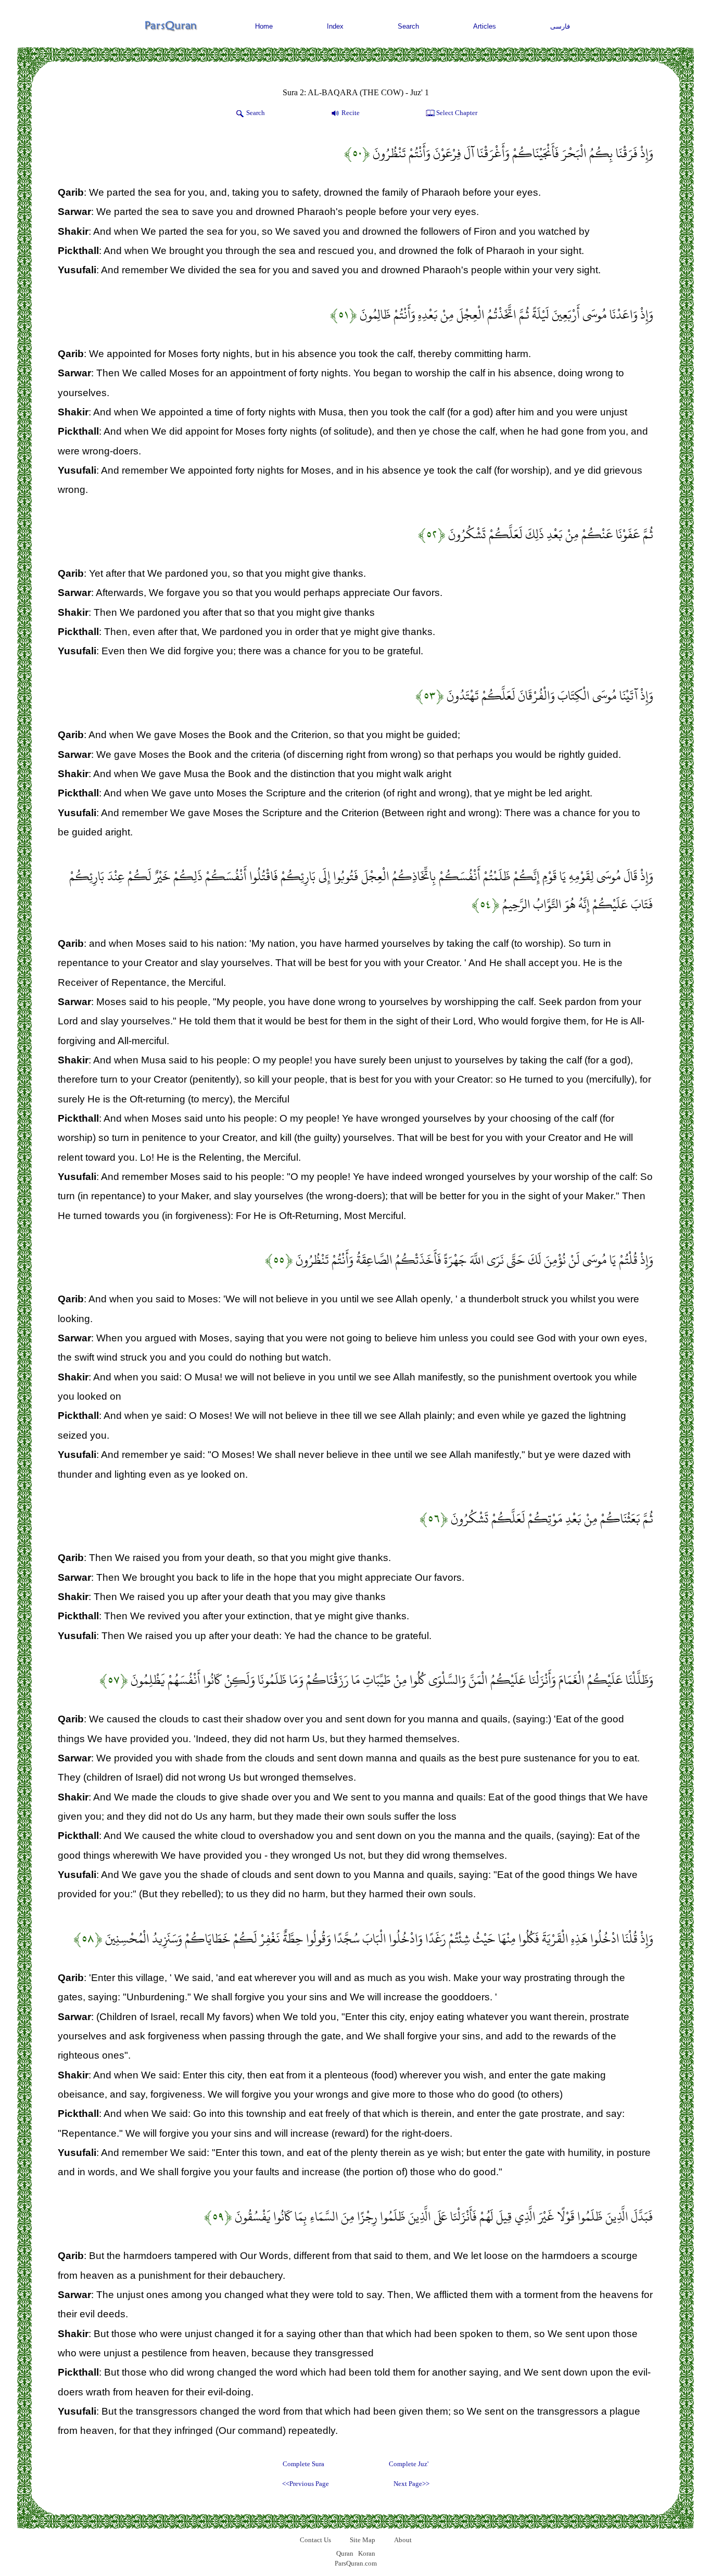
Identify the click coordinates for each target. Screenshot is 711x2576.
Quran (345, 2553)
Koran (367, 2553)
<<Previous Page (306, 2484)
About (403, 2540)
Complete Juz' (409, 2464)
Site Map (363, 2540)
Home (264, 26)
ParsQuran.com (356, 2563)
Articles (485, 26)
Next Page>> (411, 2484)
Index (335, 26)
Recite (351, 113)
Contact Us (315, 2540)
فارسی (560, 26)
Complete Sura (303, 2464)
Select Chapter (457, 113)
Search (408, 26)
